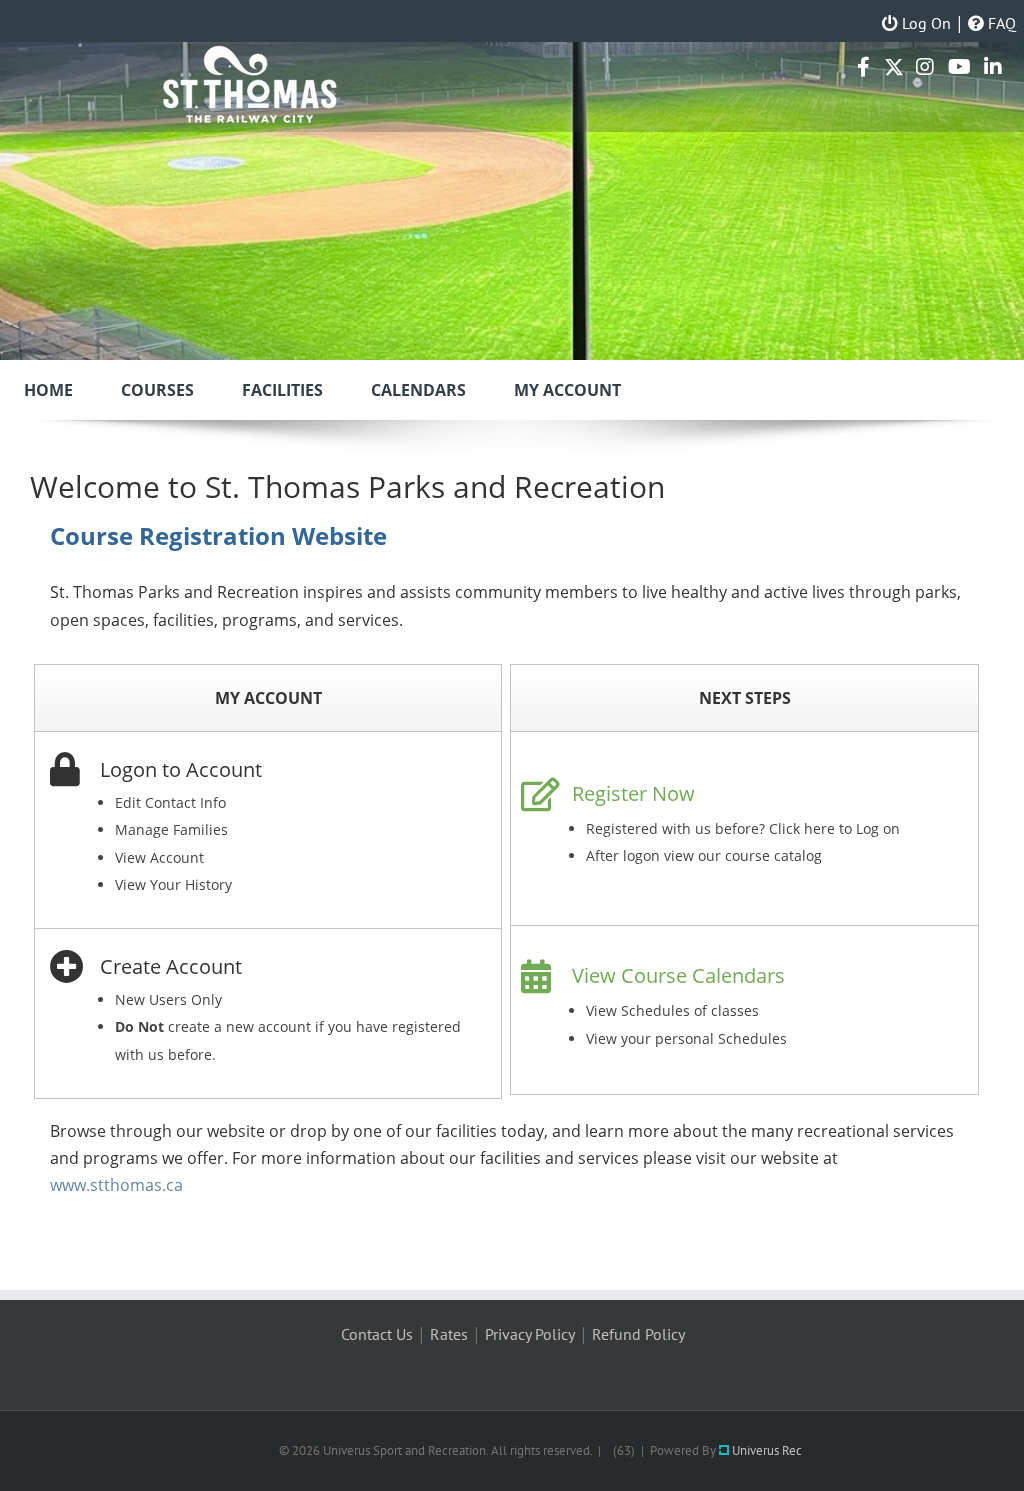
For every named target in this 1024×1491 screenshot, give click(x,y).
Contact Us (377, 1334)
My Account (567, 390)
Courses (157, 390)
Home (48, 390)
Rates (449, 1334)
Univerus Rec (765, 1450)
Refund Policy (638, 1334)
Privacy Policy (530, 1334)
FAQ (1000, 23)
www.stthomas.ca (116, 1185)
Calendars (418, 390)
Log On (924, 23)
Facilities (282, 390)
